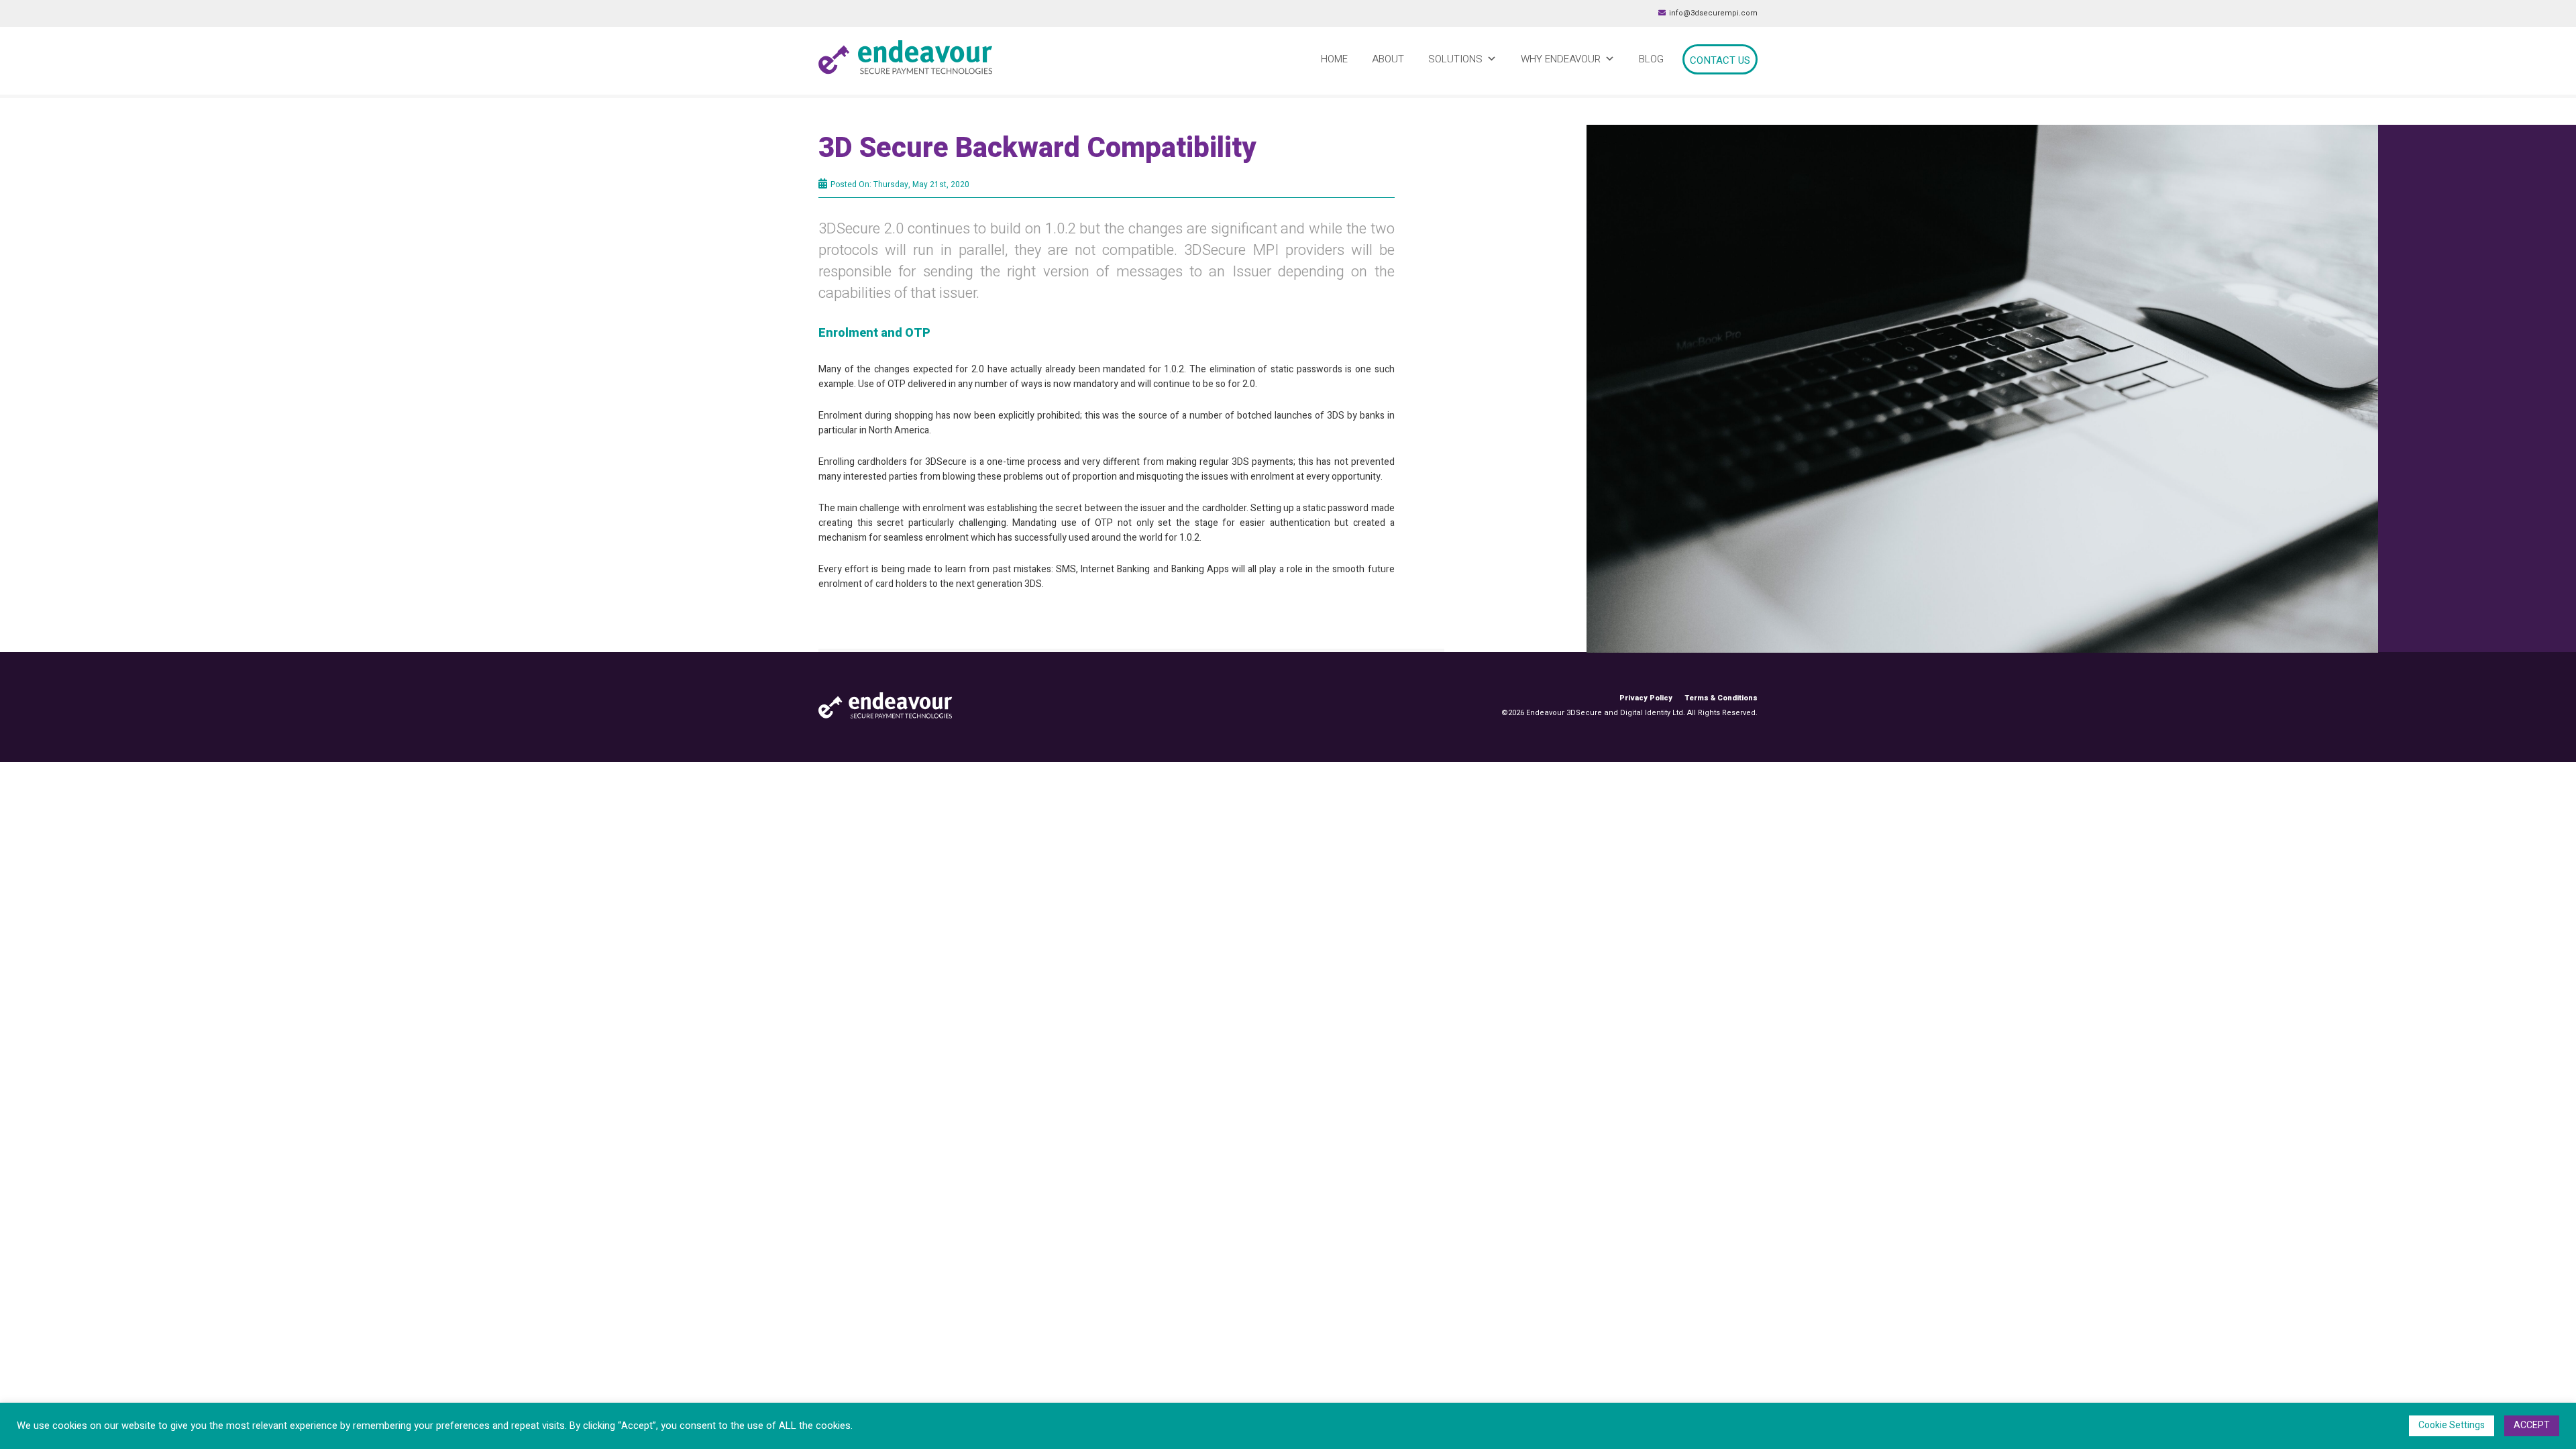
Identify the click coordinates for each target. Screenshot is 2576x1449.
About (1388, 59)
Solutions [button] (1455, 59)
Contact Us (1720, 60)
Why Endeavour (1561, 59)
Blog (1651, 59)
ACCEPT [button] (2532, 1425)
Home (1334, 59)
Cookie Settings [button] (2452, 1425)
